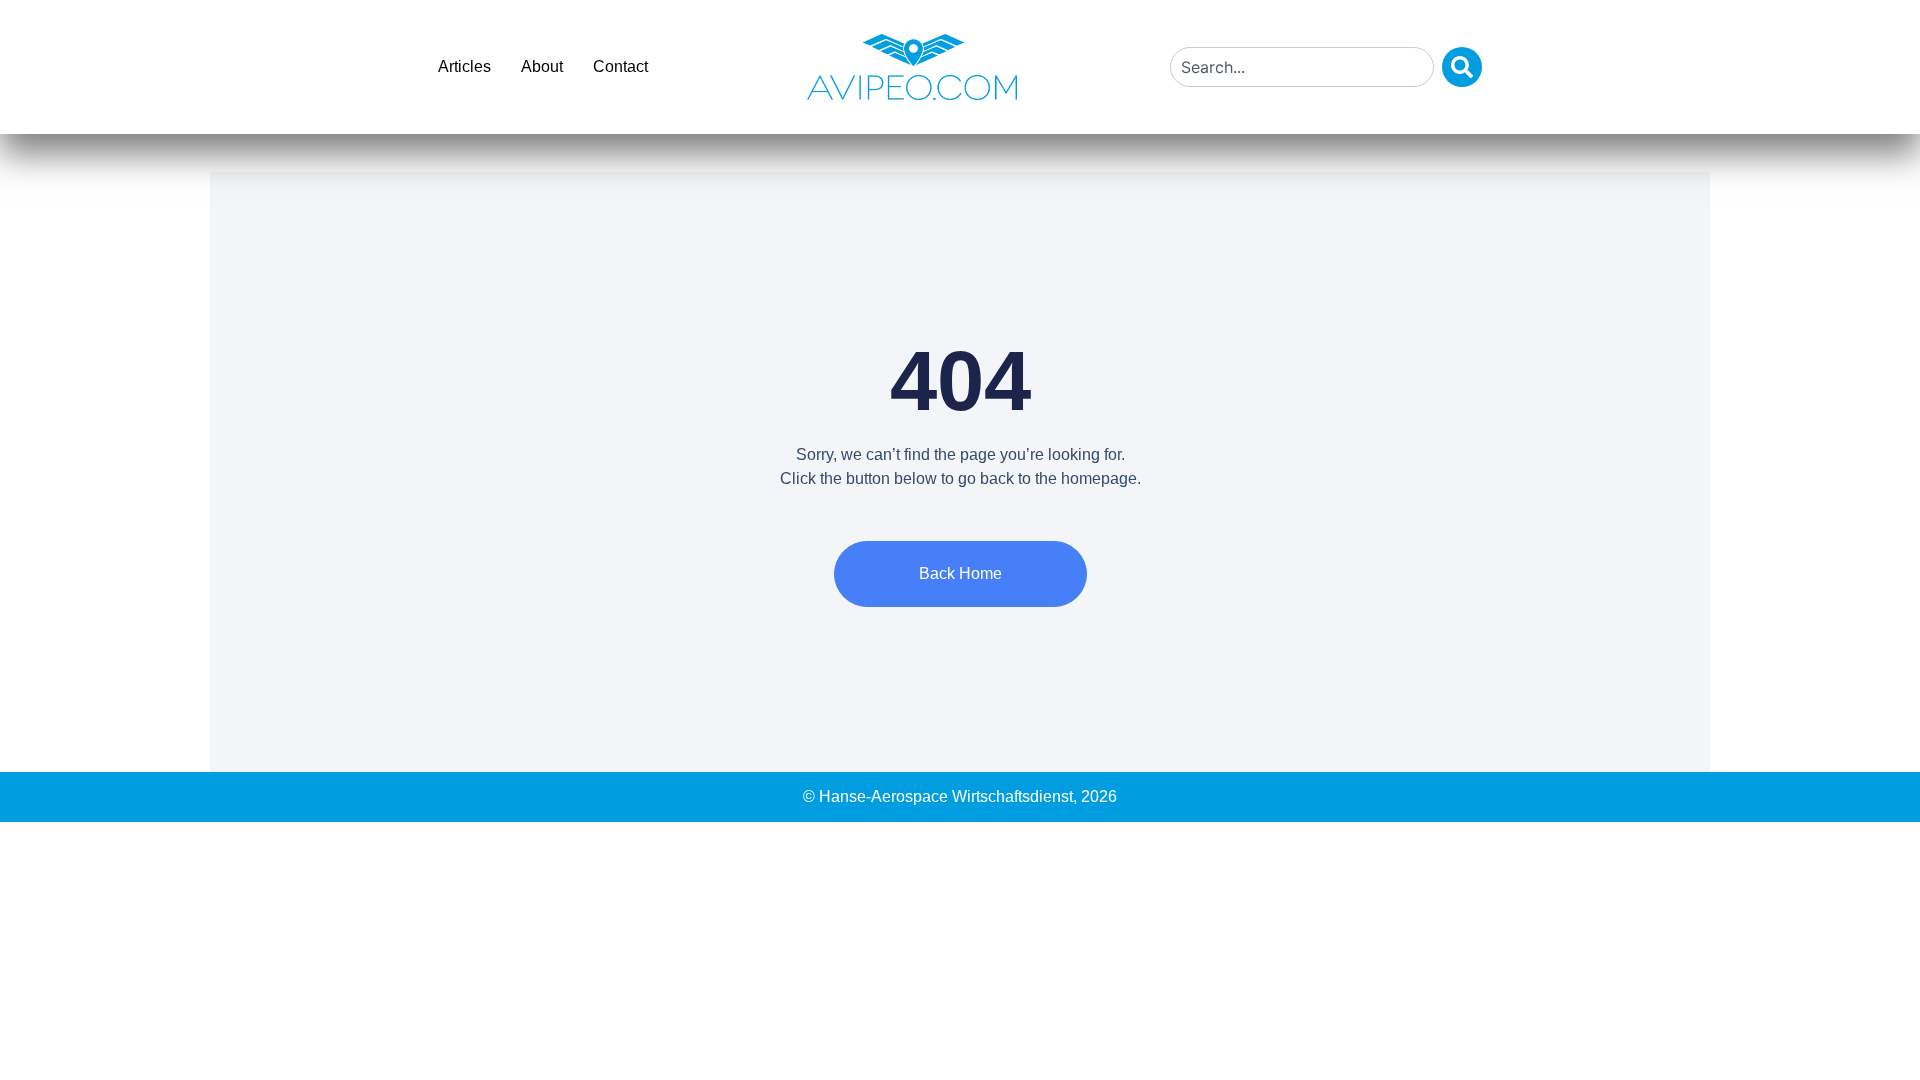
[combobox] (1302, 67)
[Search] (1462, 67)
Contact (620, 66)
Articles (464, 66)
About (542, 66)
